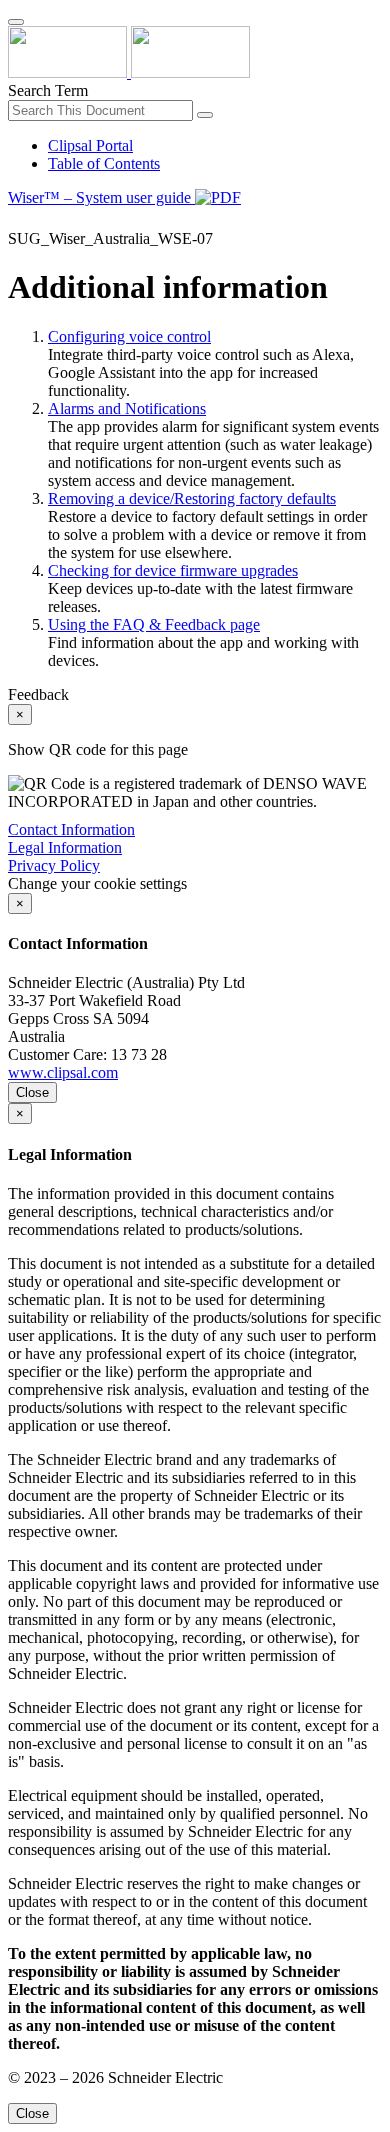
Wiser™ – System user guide (101, 197)
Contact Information (71, 829)
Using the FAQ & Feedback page (154, 624)
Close (32, 1092)
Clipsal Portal (90, 145)
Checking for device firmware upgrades (173, 570)
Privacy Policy (54, 865)
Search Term (48, 90)
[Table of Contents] (16, 220)
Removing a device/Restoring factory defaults (192, 498)
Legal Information (65, 847)
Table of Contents (104, 163)
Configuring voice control (129, 336)
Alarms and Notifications (127, 408)
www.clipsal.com (63, 1072)
